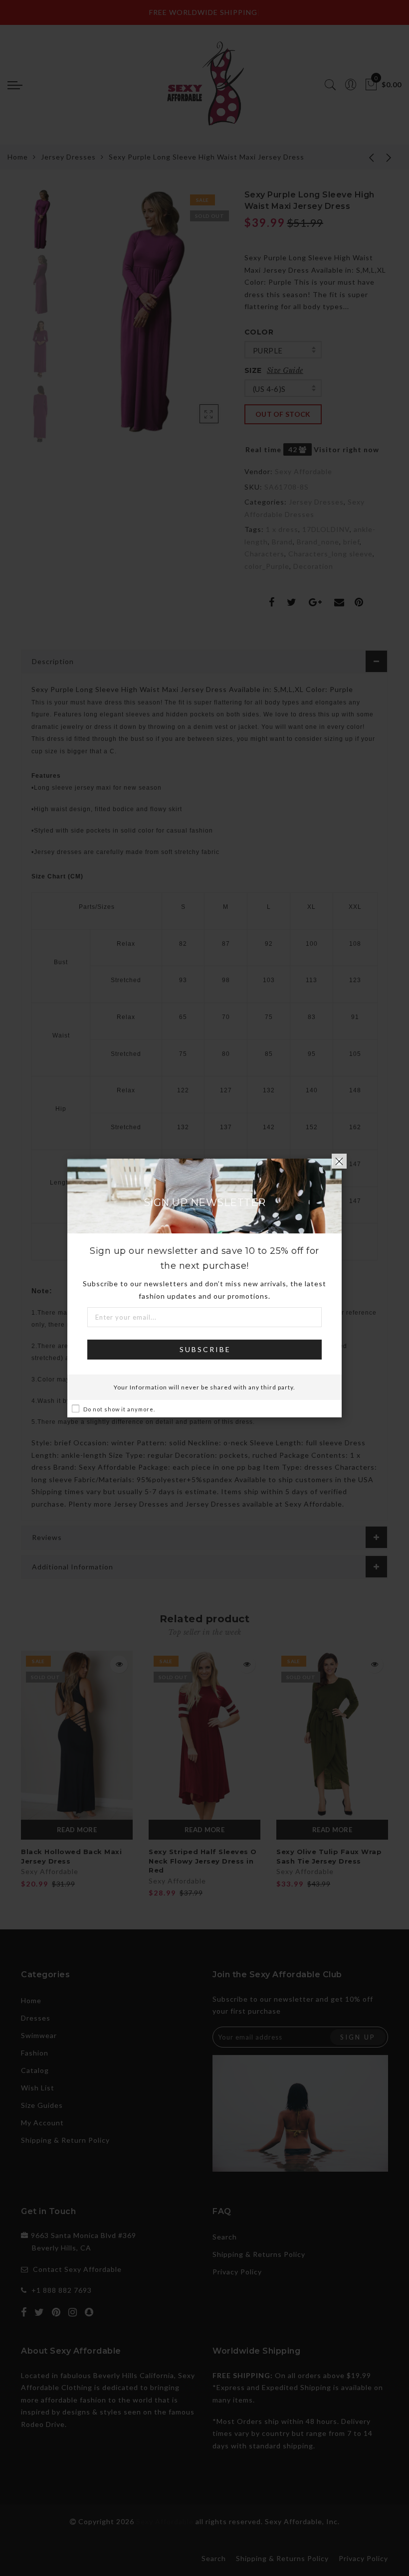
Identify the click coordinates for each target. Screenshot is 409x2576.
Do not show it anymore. (119, 1409)
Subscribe (205, 1349)
